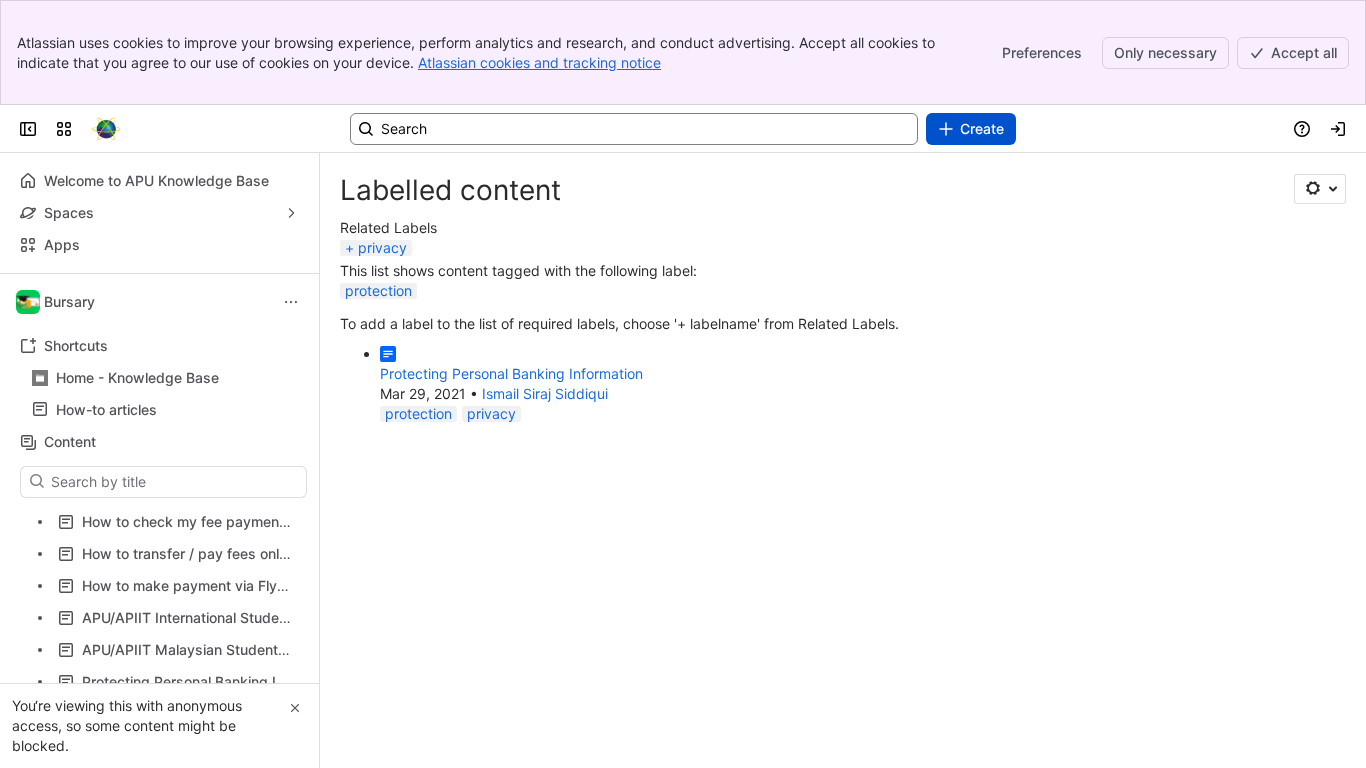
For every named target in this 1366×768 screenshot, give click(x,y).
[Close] (295, 708)
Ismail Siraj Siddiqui (545, 393)
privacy (382, 247)
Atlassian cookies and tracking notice (539, 62)
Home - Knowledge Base (137, 377)
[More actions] (291, 302)
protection (378, 290)
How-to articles (165, 410)
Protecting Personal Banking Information (511, 373)
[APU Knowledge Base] (106, 129)
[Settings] (1320, 189)
